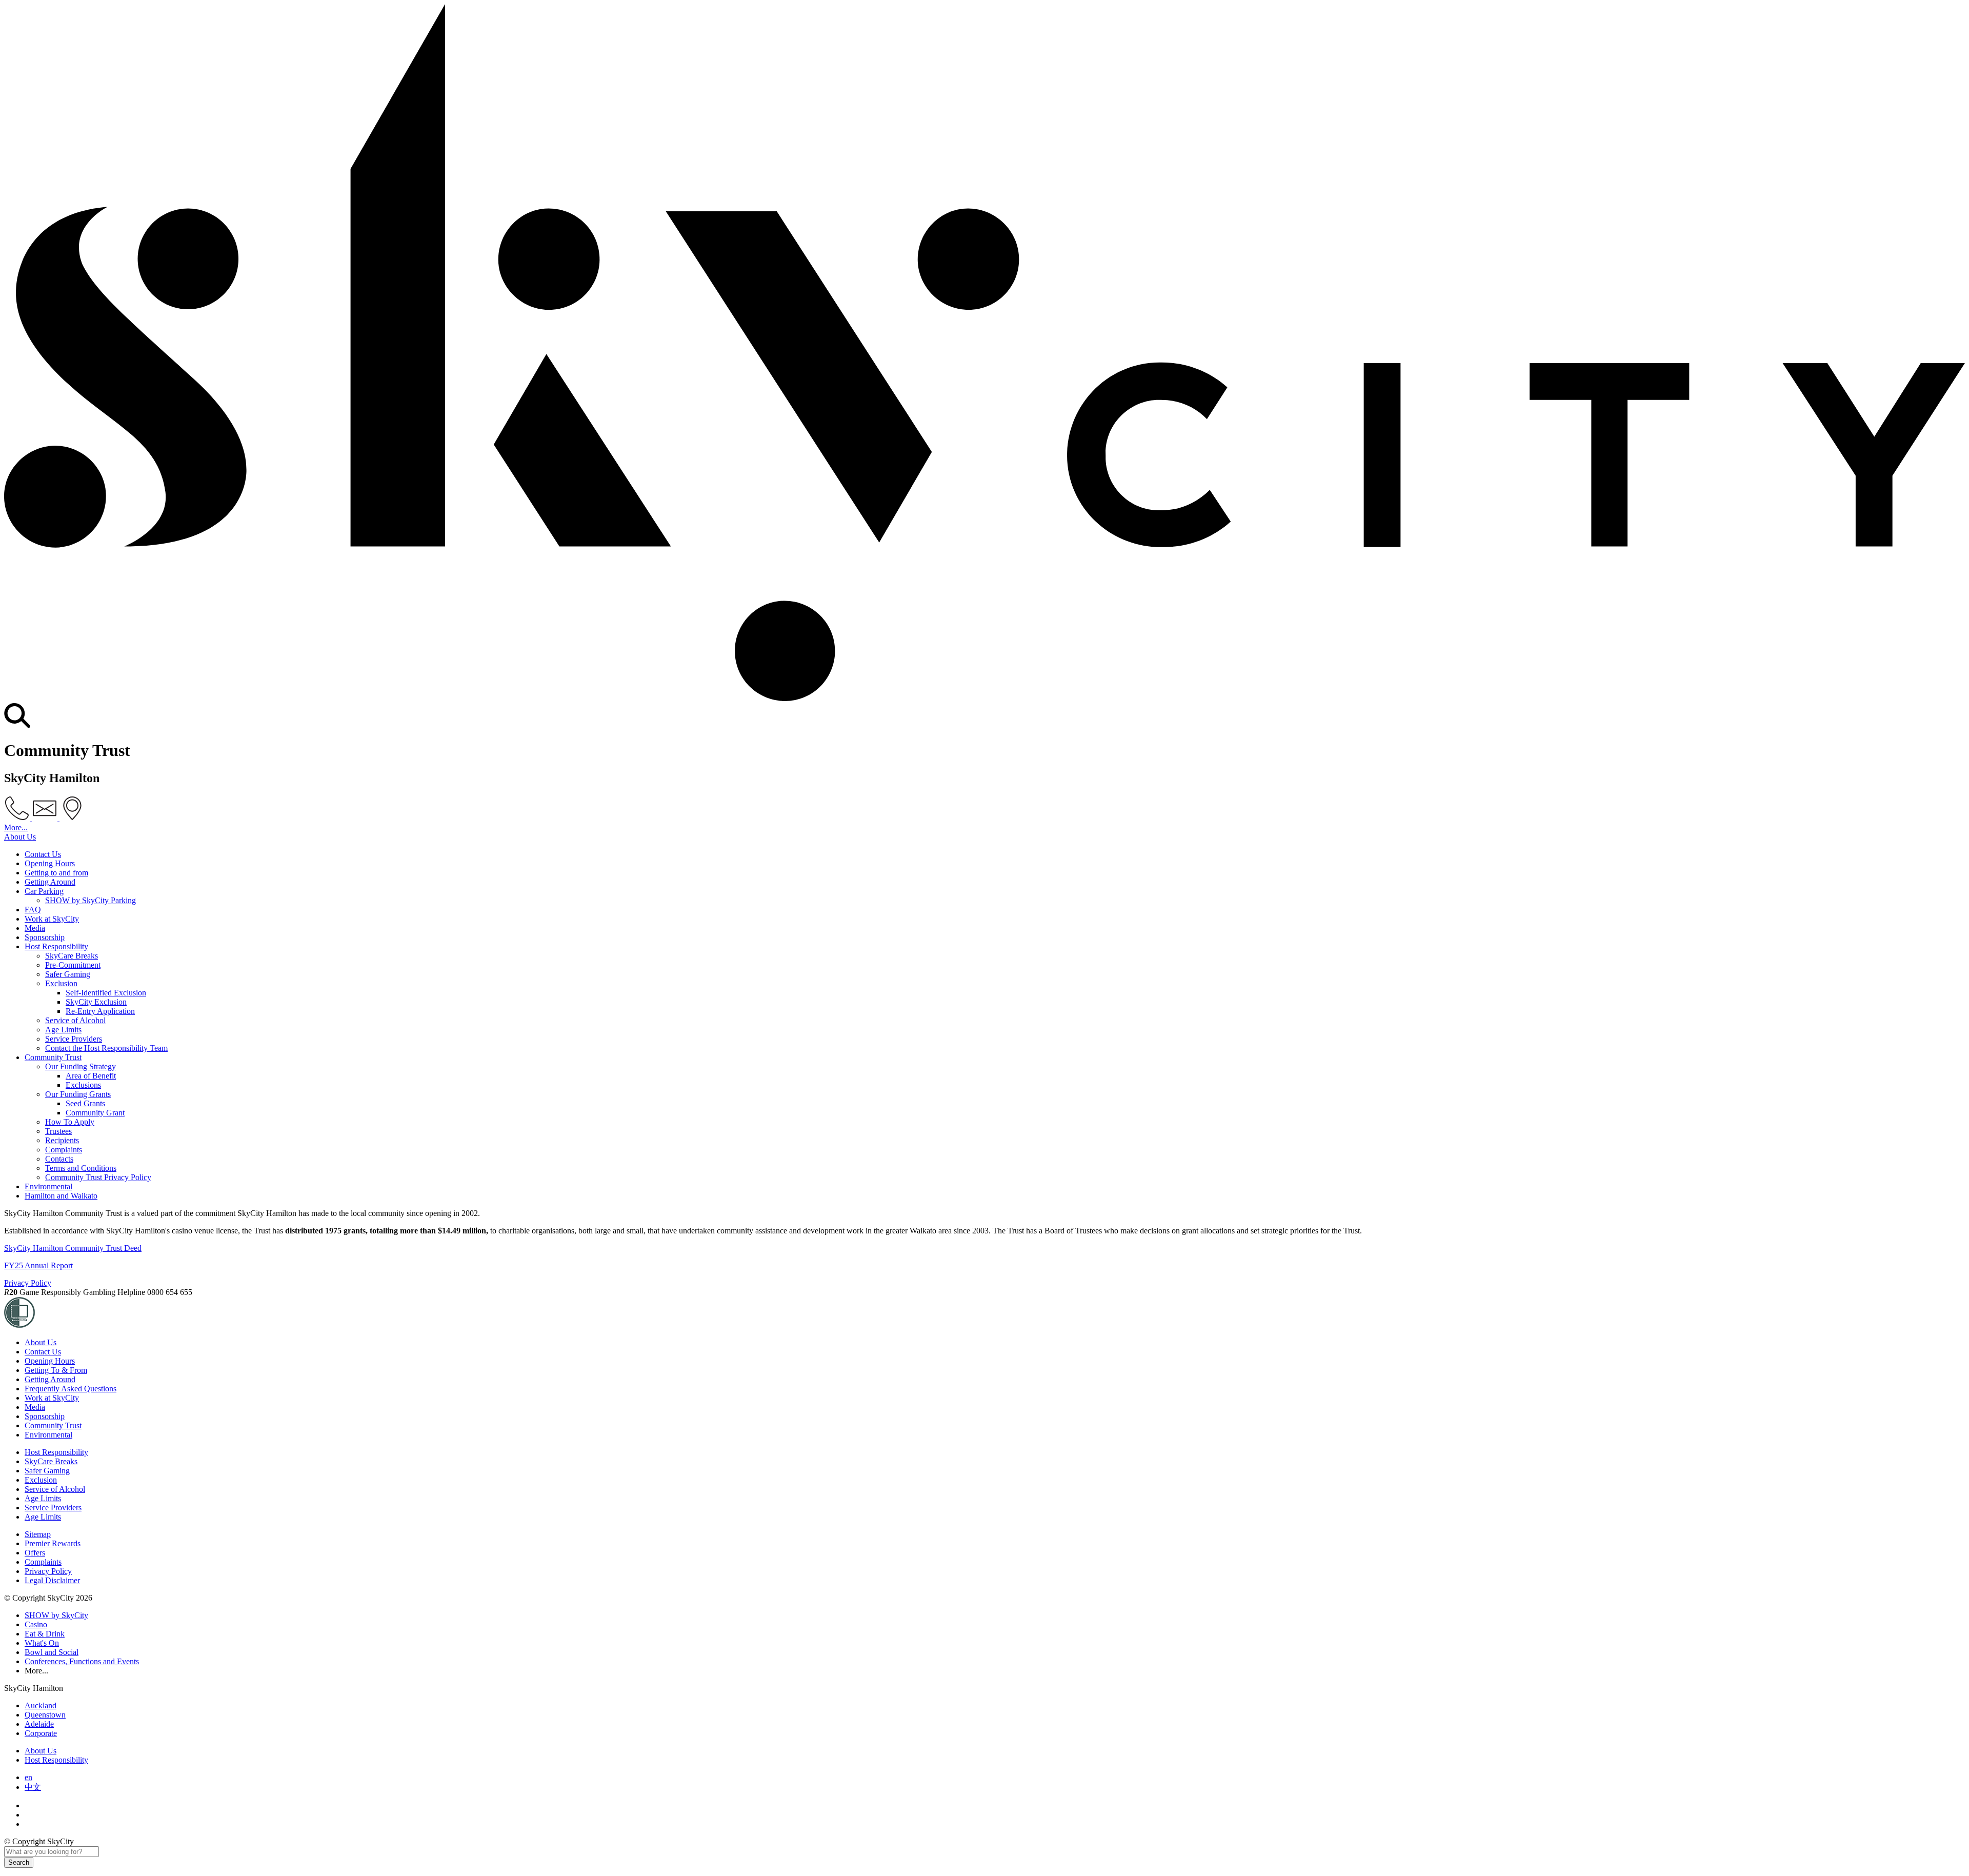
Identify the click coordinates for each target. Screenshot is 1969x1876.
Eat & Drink (45, 1634)
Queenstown (45, 1715)
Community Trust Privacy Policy (98, 1177)
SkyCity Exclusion (96, 1002)
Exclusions (83, 1085)
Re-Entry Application (100, 1011)
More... (16, 827)
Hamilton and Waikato (61, 1196)
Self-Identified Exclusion (106, 993)
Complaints (64, 1150)
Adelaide (39, 1724)
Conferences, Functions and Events (82, 1661)
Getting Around (50, 882)
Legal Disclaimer (52, 1580)
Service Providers (74, 1039)
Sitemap (38, 1534)
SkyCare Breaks (72, 956)
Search (19, 1862)
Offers (35, 1553)
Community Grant (95, 1113)
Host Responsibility (56, 946)
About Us (20, 837)
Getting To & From (56, 1370)
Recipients (62, 1140)
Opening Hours (50, 863)
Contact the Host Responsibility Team (106, 1048)
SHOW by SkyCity (56, 1615)
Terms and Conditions (81, 1168)
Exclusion (61, 983)
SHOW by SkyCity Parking (91, 900)
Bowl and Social (52, 1652)
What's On (42, 1643)
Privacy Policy (28, 1283)
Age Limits (63, 1030)
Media (35, 928)
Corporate (41, 1733)
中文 (33, 1787)
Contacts (59, 1159)
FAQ (33, 910)
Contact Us (43, 854)
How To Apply (70, 1122)
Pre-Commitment (73, 965)
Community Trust (53, 1057)
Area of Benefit (91, 1076)
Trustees (58, 1131)
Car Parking (44, 891)
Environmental (48, 1186)
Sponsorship (45, 937)
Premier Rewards (53, 1543)
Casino (36, 1624)
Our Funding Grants (78, 1094)
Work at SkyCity (52, 919)
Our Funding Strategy (81, 1066)
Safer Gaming (68, 974)
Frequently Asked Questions (71, 1389)
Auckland (41, 1705)
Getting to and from (56, 873)
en (28, 1777)
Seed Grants (85, 1103)
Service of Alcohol (75, 1020)
